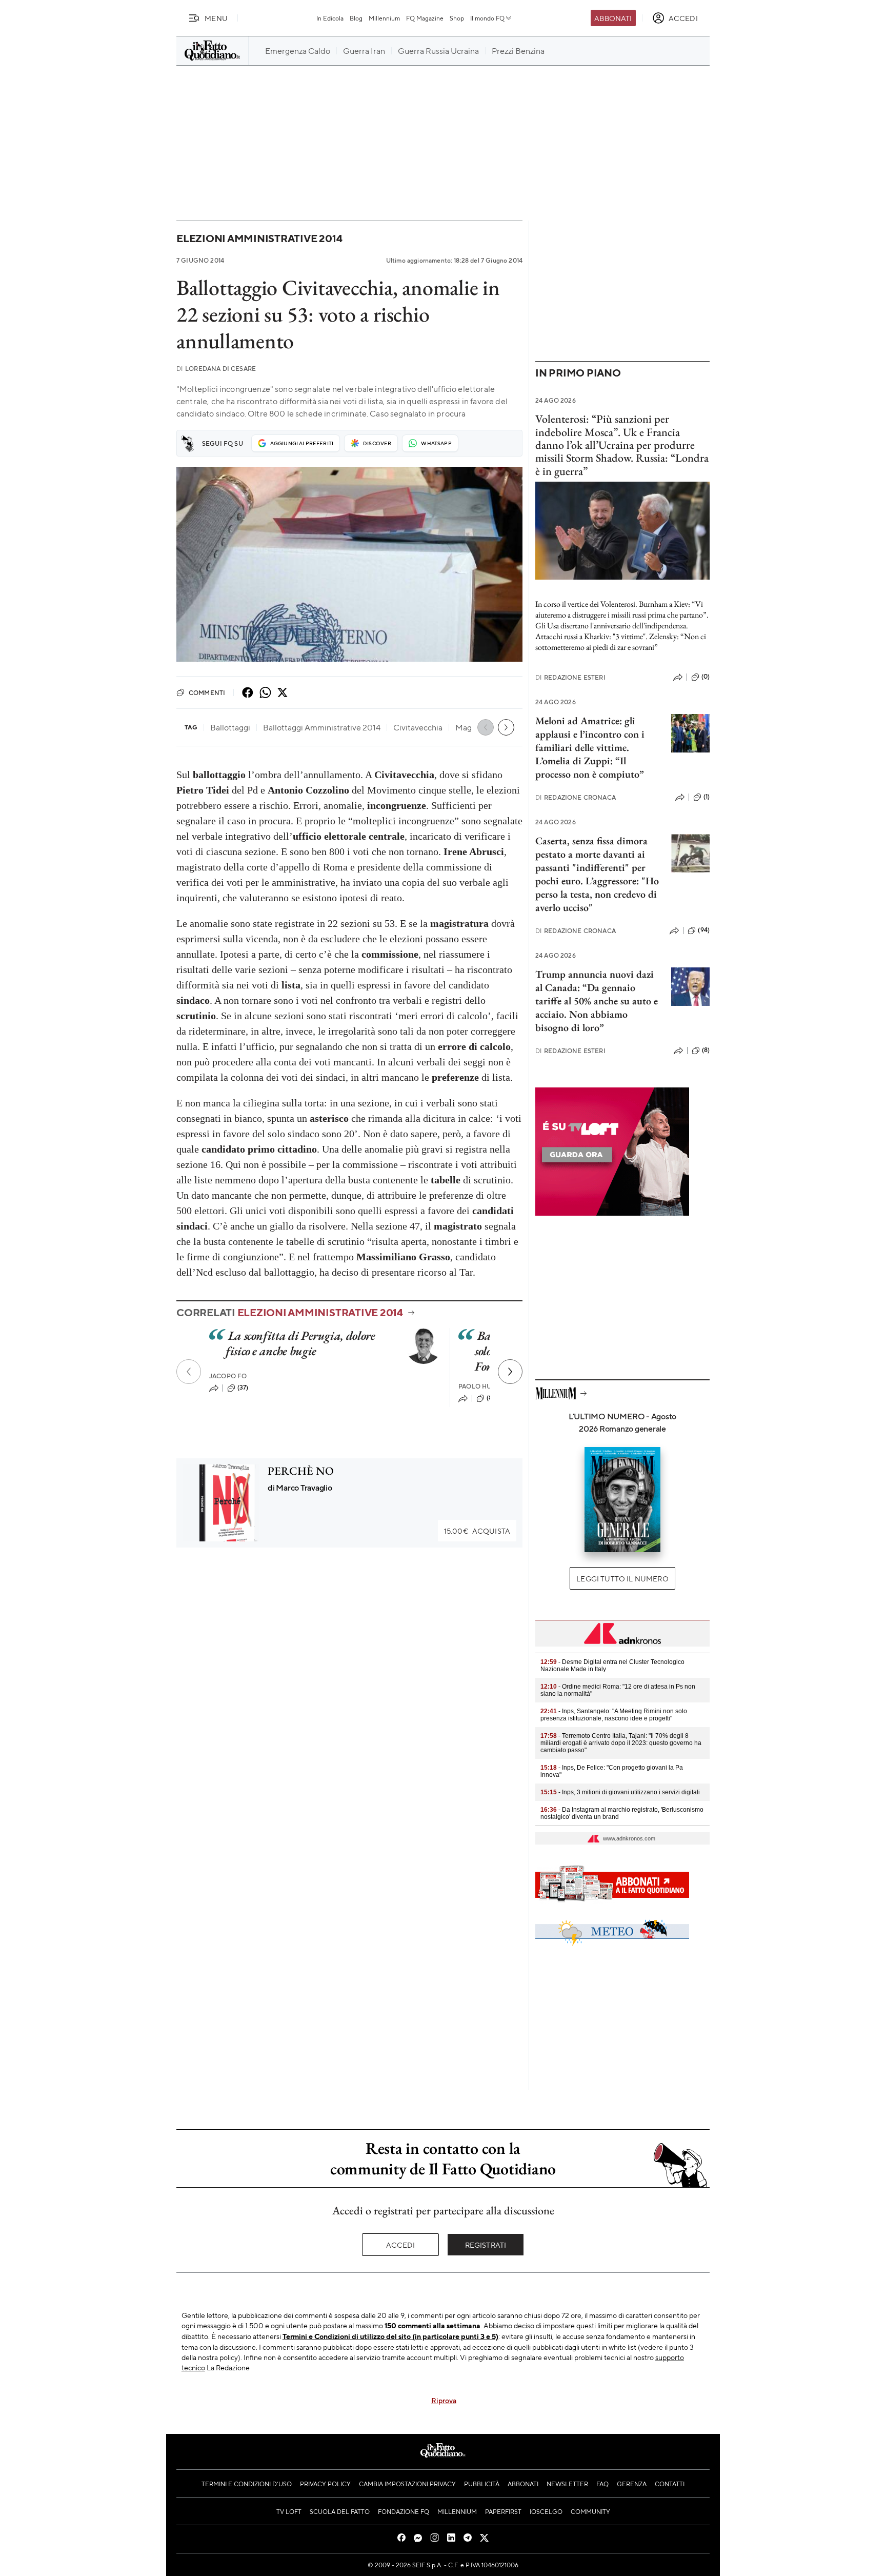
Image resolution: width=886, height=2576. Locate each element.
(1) (707, 797)
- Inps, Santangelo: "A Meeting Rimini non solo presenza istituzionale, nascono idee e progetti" (614, 1715)
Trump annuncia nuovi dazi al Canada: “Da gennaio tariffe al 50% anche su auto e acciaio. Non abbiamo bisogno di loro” (597, 1001)
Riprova (444, 2400)
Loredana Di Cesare (216, 369)
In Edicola (330, 18)
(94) (704, 930)
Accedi (401, 2245)
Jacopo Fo (228, 1376)
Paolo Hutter (483, 1386)
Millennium (384, 18)
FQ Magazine (425, 18)
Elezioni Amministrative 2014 (259, 238)
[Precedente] (189, 1372)
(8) (490, 1398)
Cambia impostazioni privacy (407, 2484)
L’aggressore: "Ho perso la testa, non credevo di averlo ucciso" (597, 894)
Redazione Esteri (570, 677)
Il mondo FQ (487, 18)
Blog (356, 18)
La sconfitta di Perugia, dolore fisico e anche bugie (300, 1343)
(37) (243, 1388)
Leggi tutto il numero (622, 1578)
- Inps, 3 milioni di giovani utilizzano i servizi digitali (620, 1792)
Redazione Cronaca (576, 797)
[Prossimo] (510, 1372)
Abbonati (613, 18)
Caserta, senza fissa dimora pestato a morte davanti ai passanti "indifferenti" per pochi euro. (591, 861)
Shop (457, 18)
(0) (706, 677)
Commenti (207, 692)
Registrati (486, 2245)
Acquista (477, 1531)
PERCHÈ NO (301, 1471)
